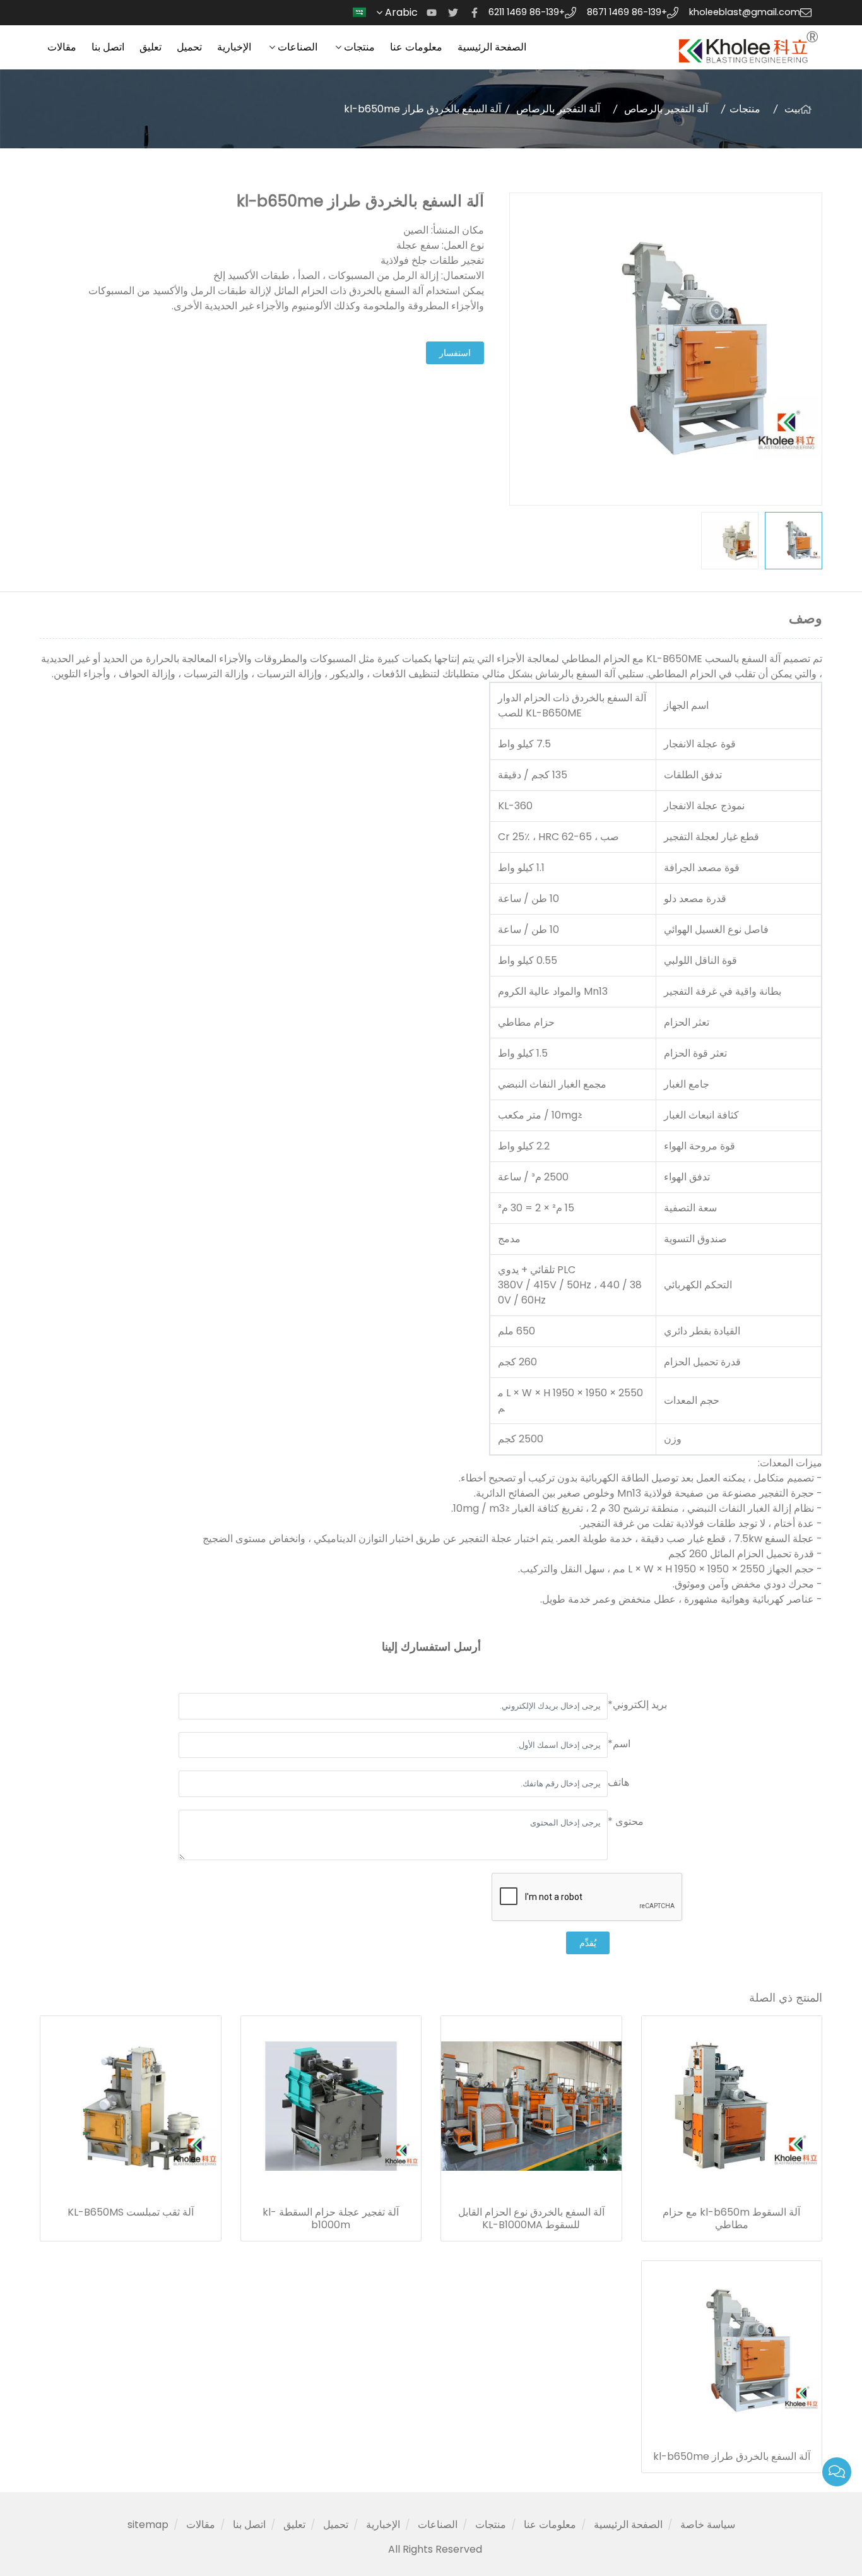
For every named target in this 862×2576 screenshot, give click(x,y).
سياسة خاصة (708, 2525)
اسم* (619, 1744)
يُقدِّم (588, 1943)
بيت (792, 109)
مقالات (62, 47)
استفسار (455, 353)
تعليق (151, 47)
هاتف (618, 1782)
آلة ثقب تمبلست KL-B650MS (131, 2212)
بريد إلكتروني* (637, 1705)
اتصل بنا (108, 47)
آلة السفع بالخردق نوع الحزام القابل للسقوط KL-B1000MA (531, 2219)
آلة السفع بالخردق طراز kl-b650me (732, 2457)
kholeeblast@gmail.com (745, 12)
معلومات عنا (416, 47)
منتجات (359, 47)
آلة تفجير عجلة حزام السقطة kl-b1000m (331, 2219)
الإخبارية (234, 47)
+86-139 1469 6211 (527, 12)
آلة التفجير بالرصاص (666, 109)
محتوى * (626, 1821)
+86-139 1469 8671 (627, 12)
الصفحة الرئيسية (492, 47)
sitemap (148, 2525)
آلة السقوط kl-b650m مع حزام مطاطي (731, 2219)
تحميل (189, 47)
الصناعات (298, 47)
